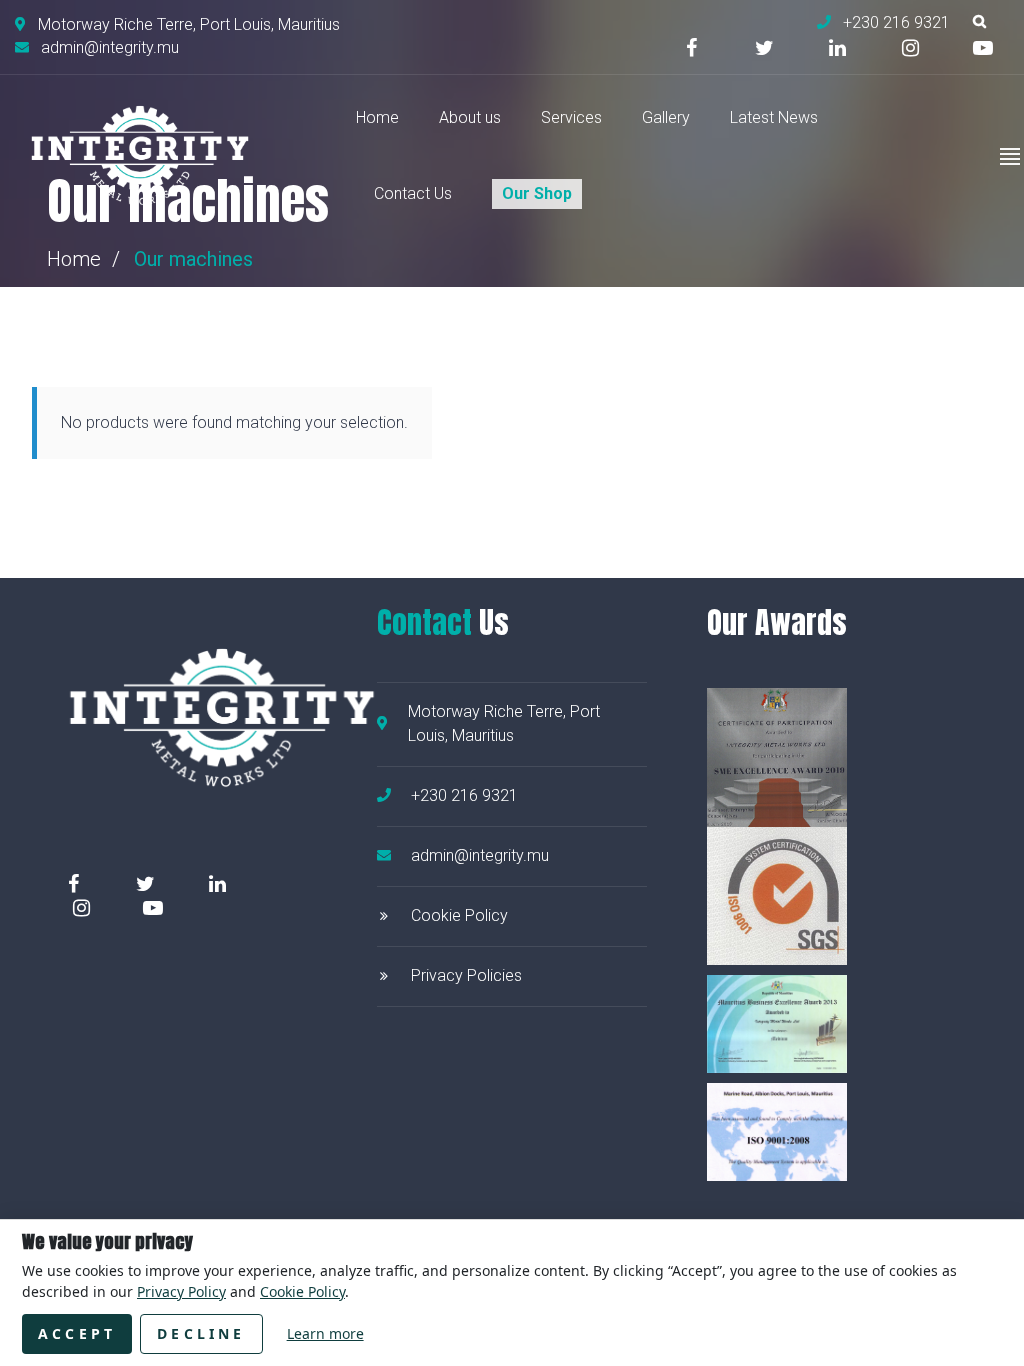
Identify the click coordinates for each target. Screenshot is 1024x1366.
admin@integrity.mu (480, 855)
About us (470, 117)
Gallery (666, 117)
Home (377, 117)
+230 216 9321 (464, 795)
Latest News (774, 117)
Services (571, 117)
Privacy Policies (466, 975)
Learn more (325, 1333)
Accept (77, 1333)
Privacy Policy (181, 1291)
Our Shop (537, 193)
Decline (201, 1333)
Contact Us (413, 193)
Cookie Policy (459, 915)
